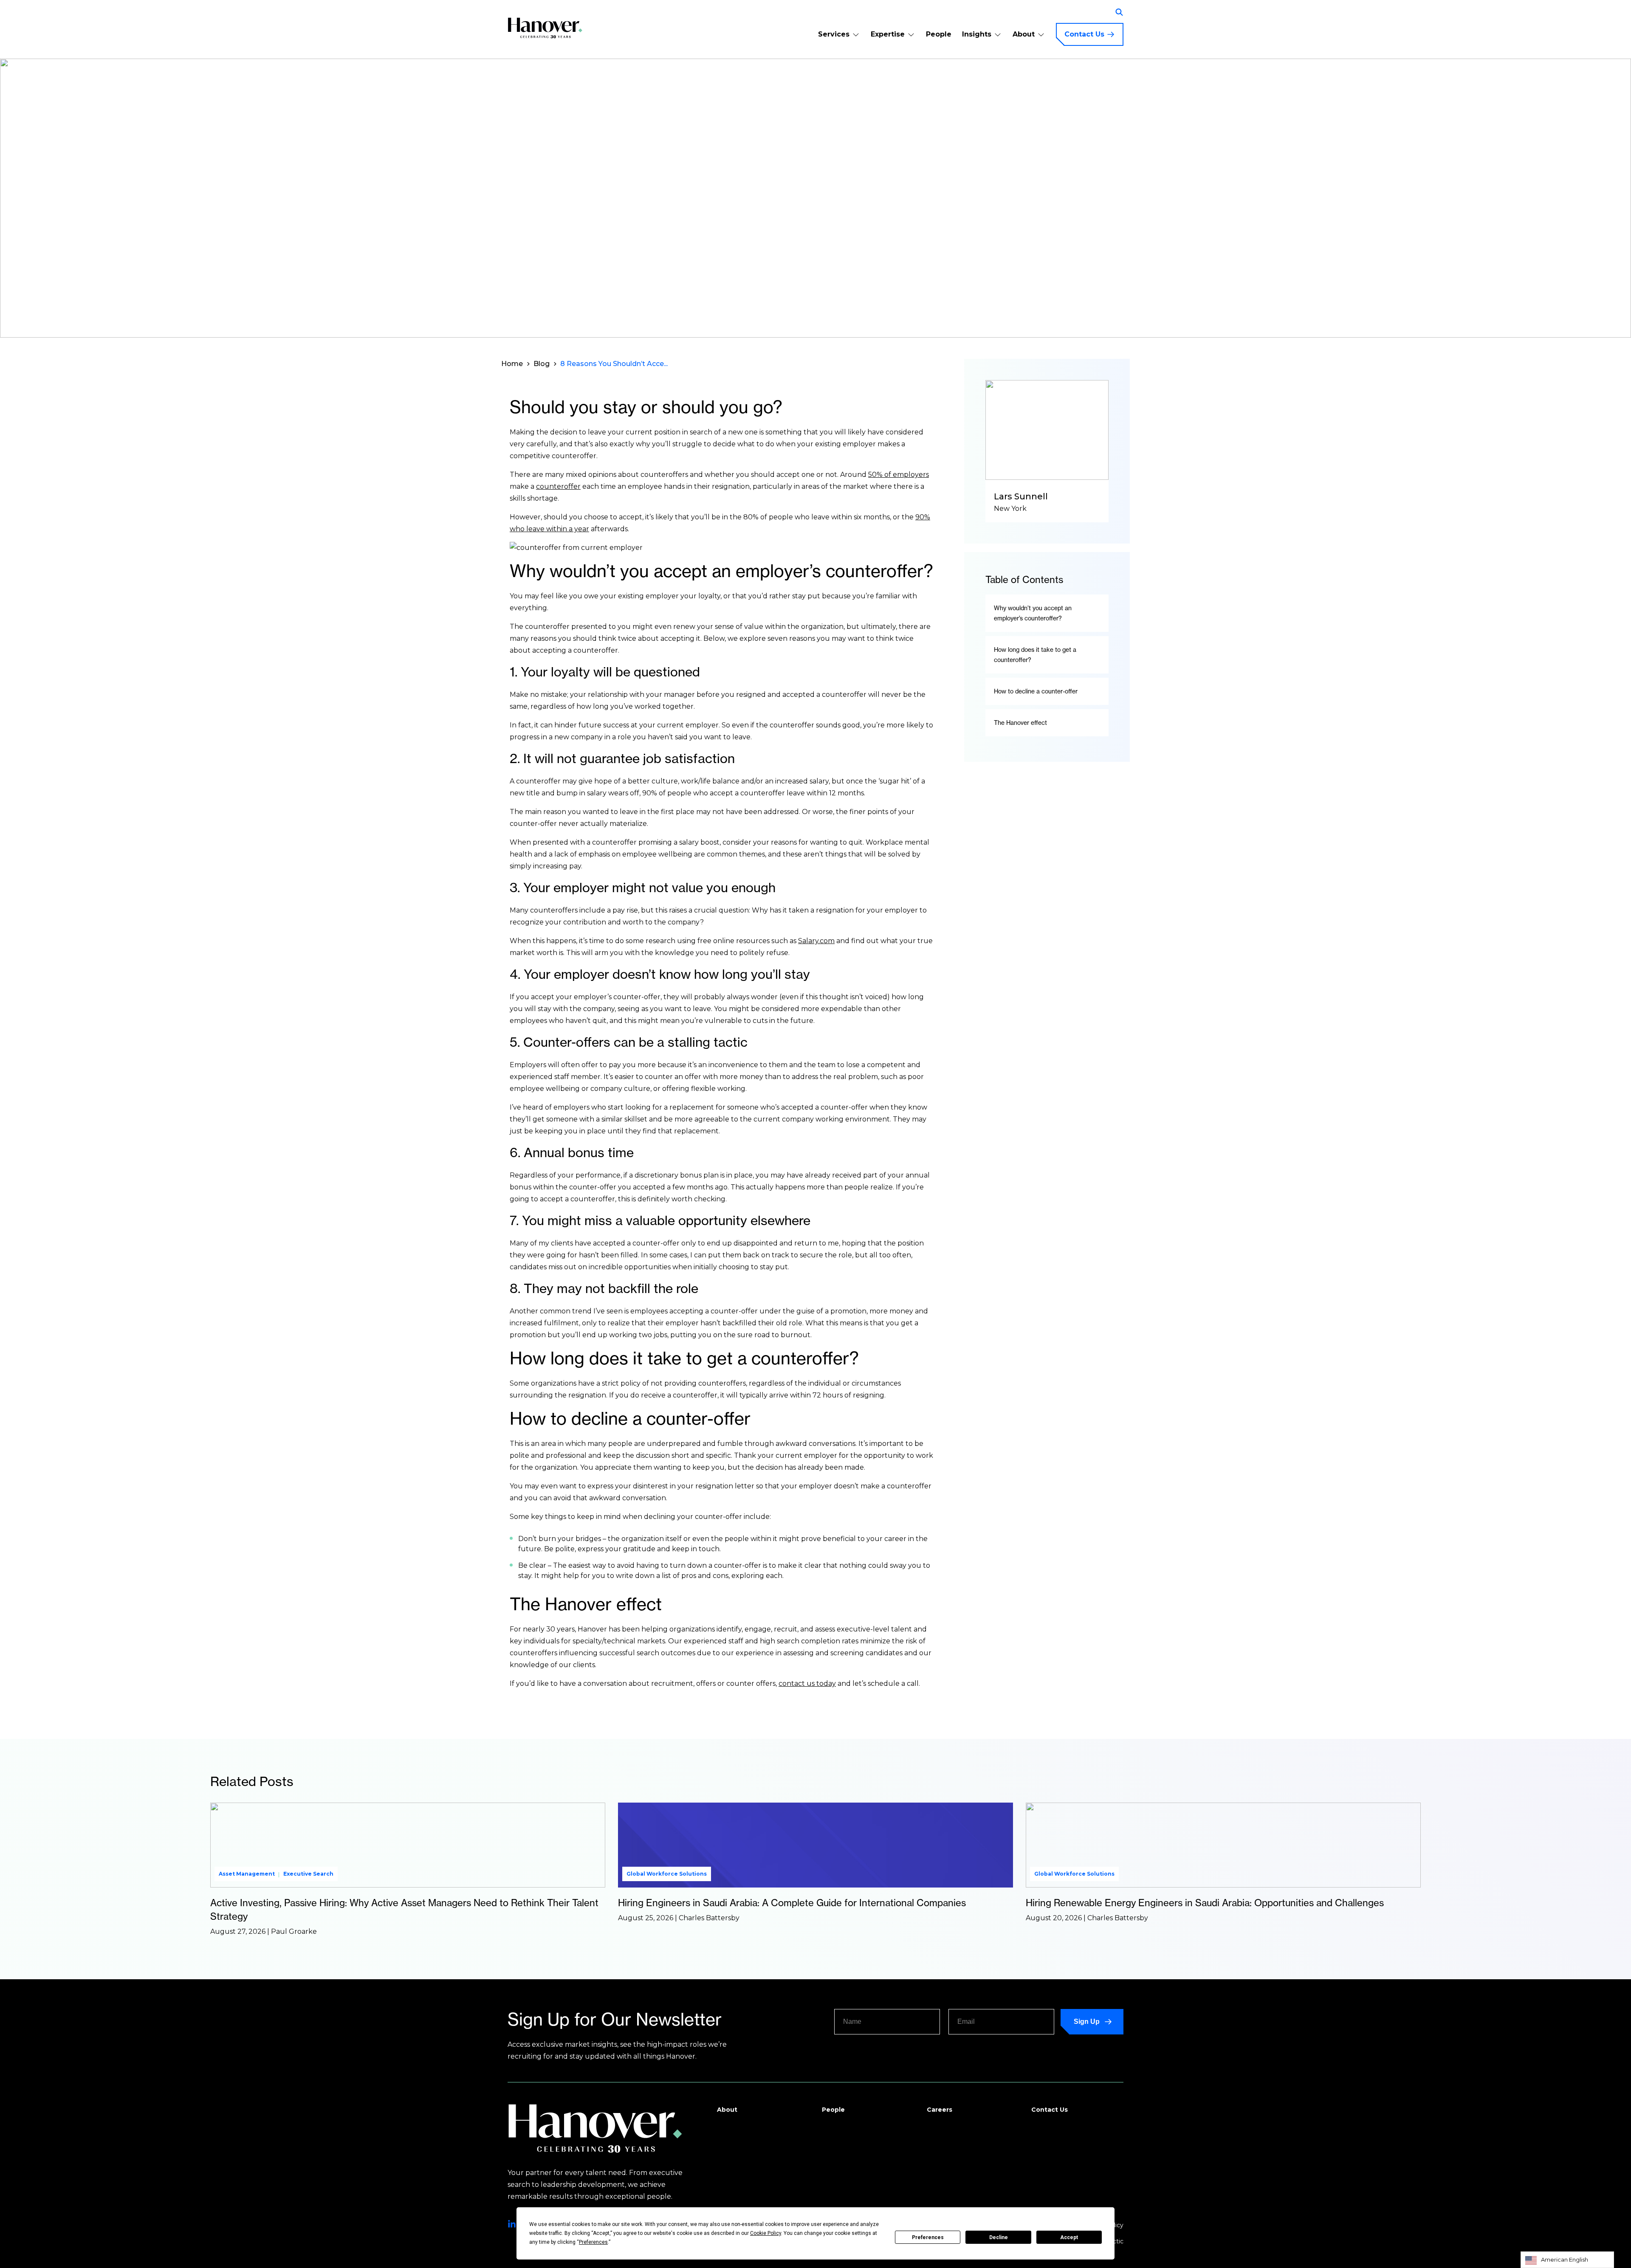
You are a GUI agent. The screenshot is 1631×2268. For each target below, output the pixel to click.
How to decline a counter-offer (1036, 691)
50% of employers (899, 475)
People (939, 34)
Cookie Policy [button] (766, 2233)
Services (834, 34)
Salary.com (816, 941)
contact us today (807, 1683)
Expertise (888, 34)
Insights (977, 34)
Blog (542, 364)
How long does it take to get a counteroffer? (1035, 655)
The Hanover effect (1020, 723)
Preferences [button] (593, 2242)
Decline (999, 2237)
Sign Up (1087, 2021)
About (1024, 34)
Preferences (928, 2237)
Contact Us (1084, 34)
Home (512, 364)
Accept (1069, 2237)
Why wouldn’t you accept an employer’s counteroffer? (1033, 613)
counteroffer (558, 486)
